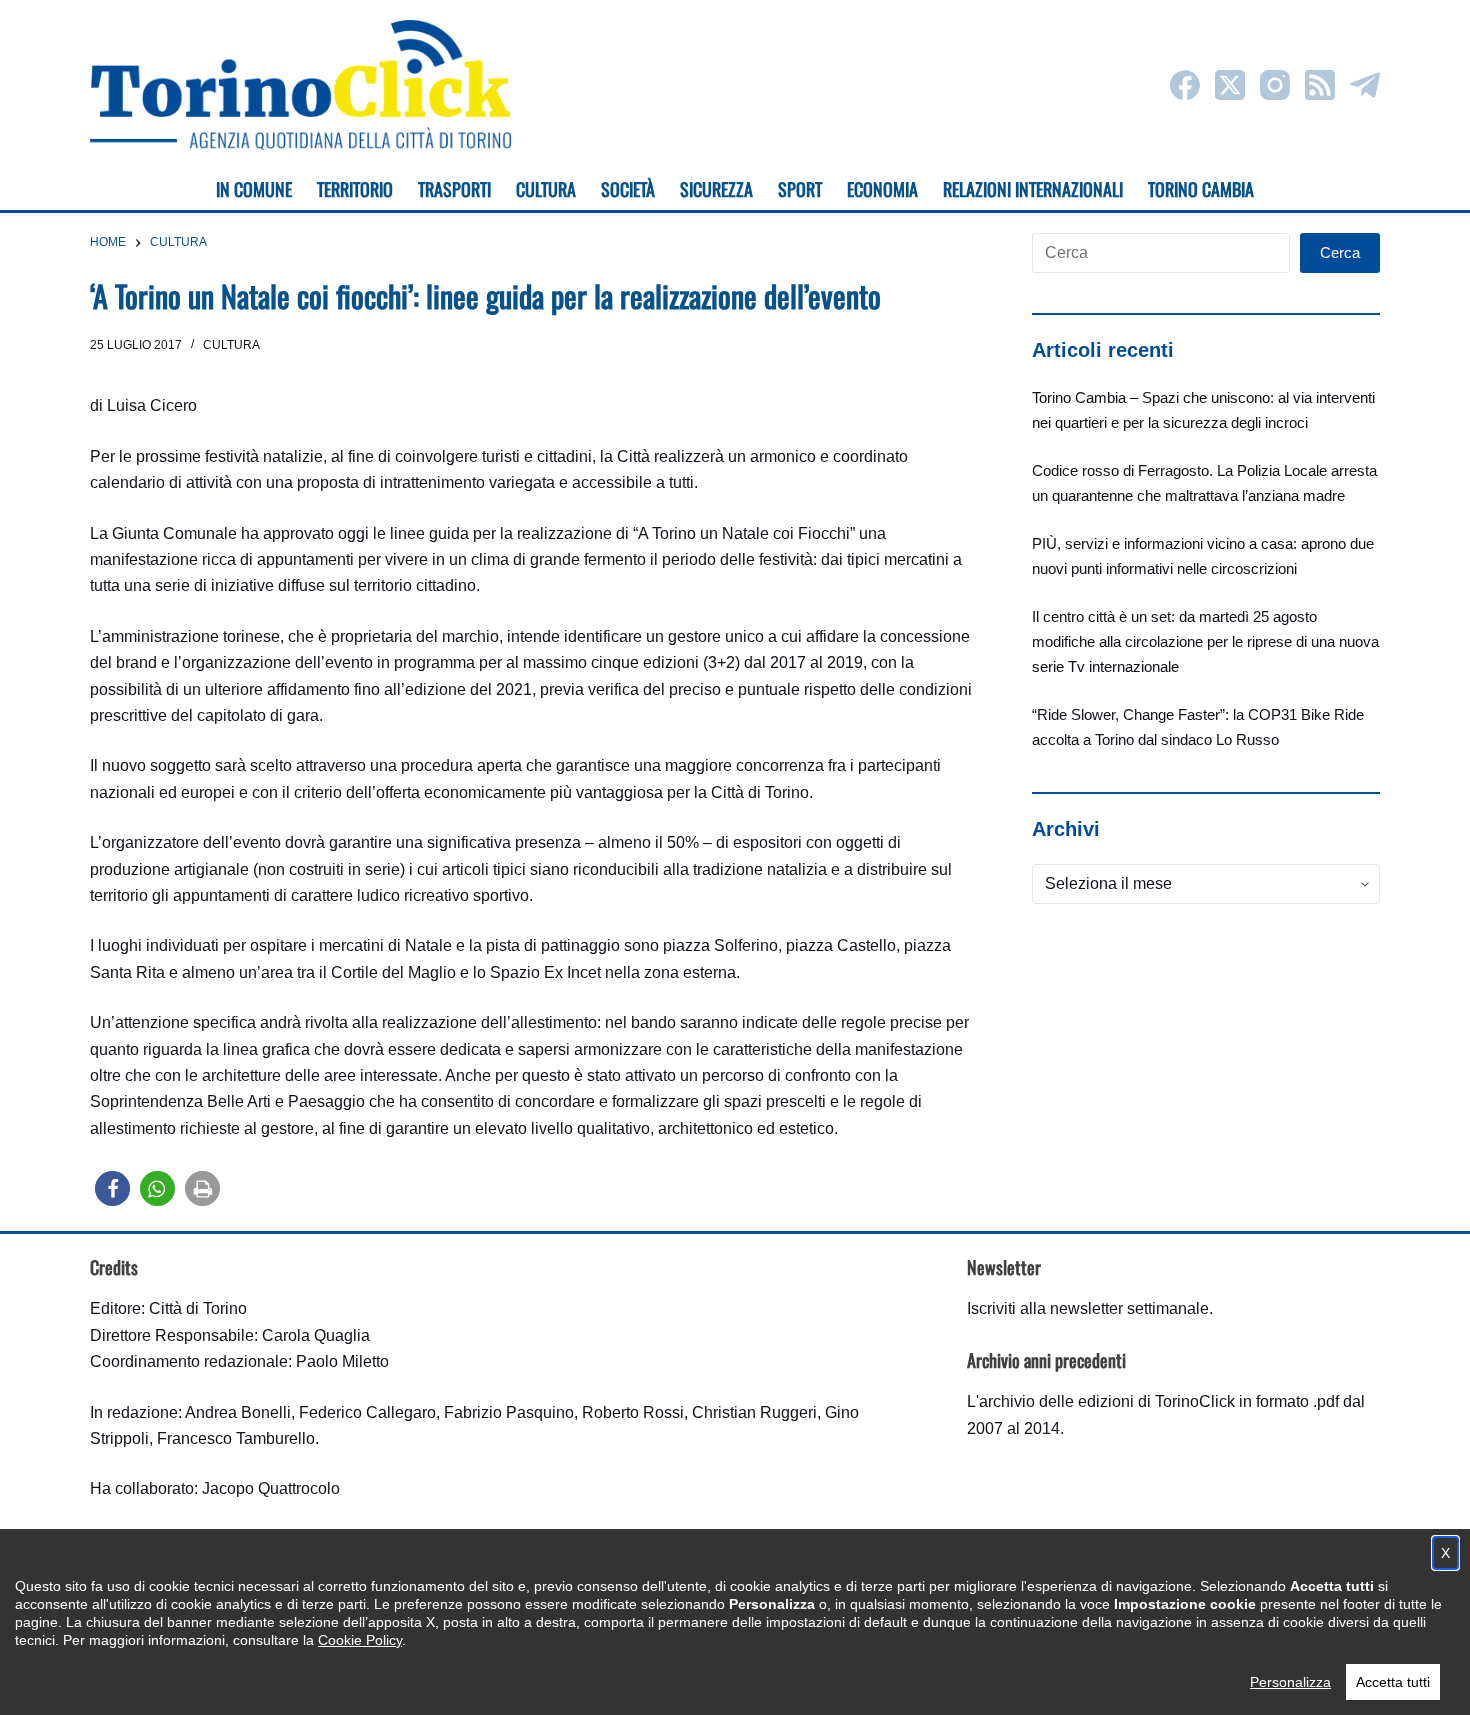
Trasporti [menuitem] (454, 189)
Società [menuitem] (628, 189)
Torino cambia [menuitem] (1201, 189)
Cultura (231, 345)
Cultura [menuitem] (546, 189)
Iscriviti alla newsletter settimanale (1088, 1308)
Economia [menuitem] (882, 189)
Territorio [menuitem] (355, 189)
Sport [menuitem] (800, 189)
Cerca (1340, 252)
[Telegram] (1365, 85)
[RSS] (1320, 85)
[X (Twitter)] (1230, 85)
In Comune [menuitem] (254, 189)
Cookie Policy (360, 1640)
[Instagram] (1275, 85)
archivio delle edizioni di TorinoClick (1107, 1401)
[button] (112, 1188)
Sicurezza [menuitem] (716, 189)
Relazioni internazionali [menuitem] (1033, 189)
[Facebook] (1185, 85)
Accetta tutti (1393, 1682)
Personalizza (1290, 1682)
